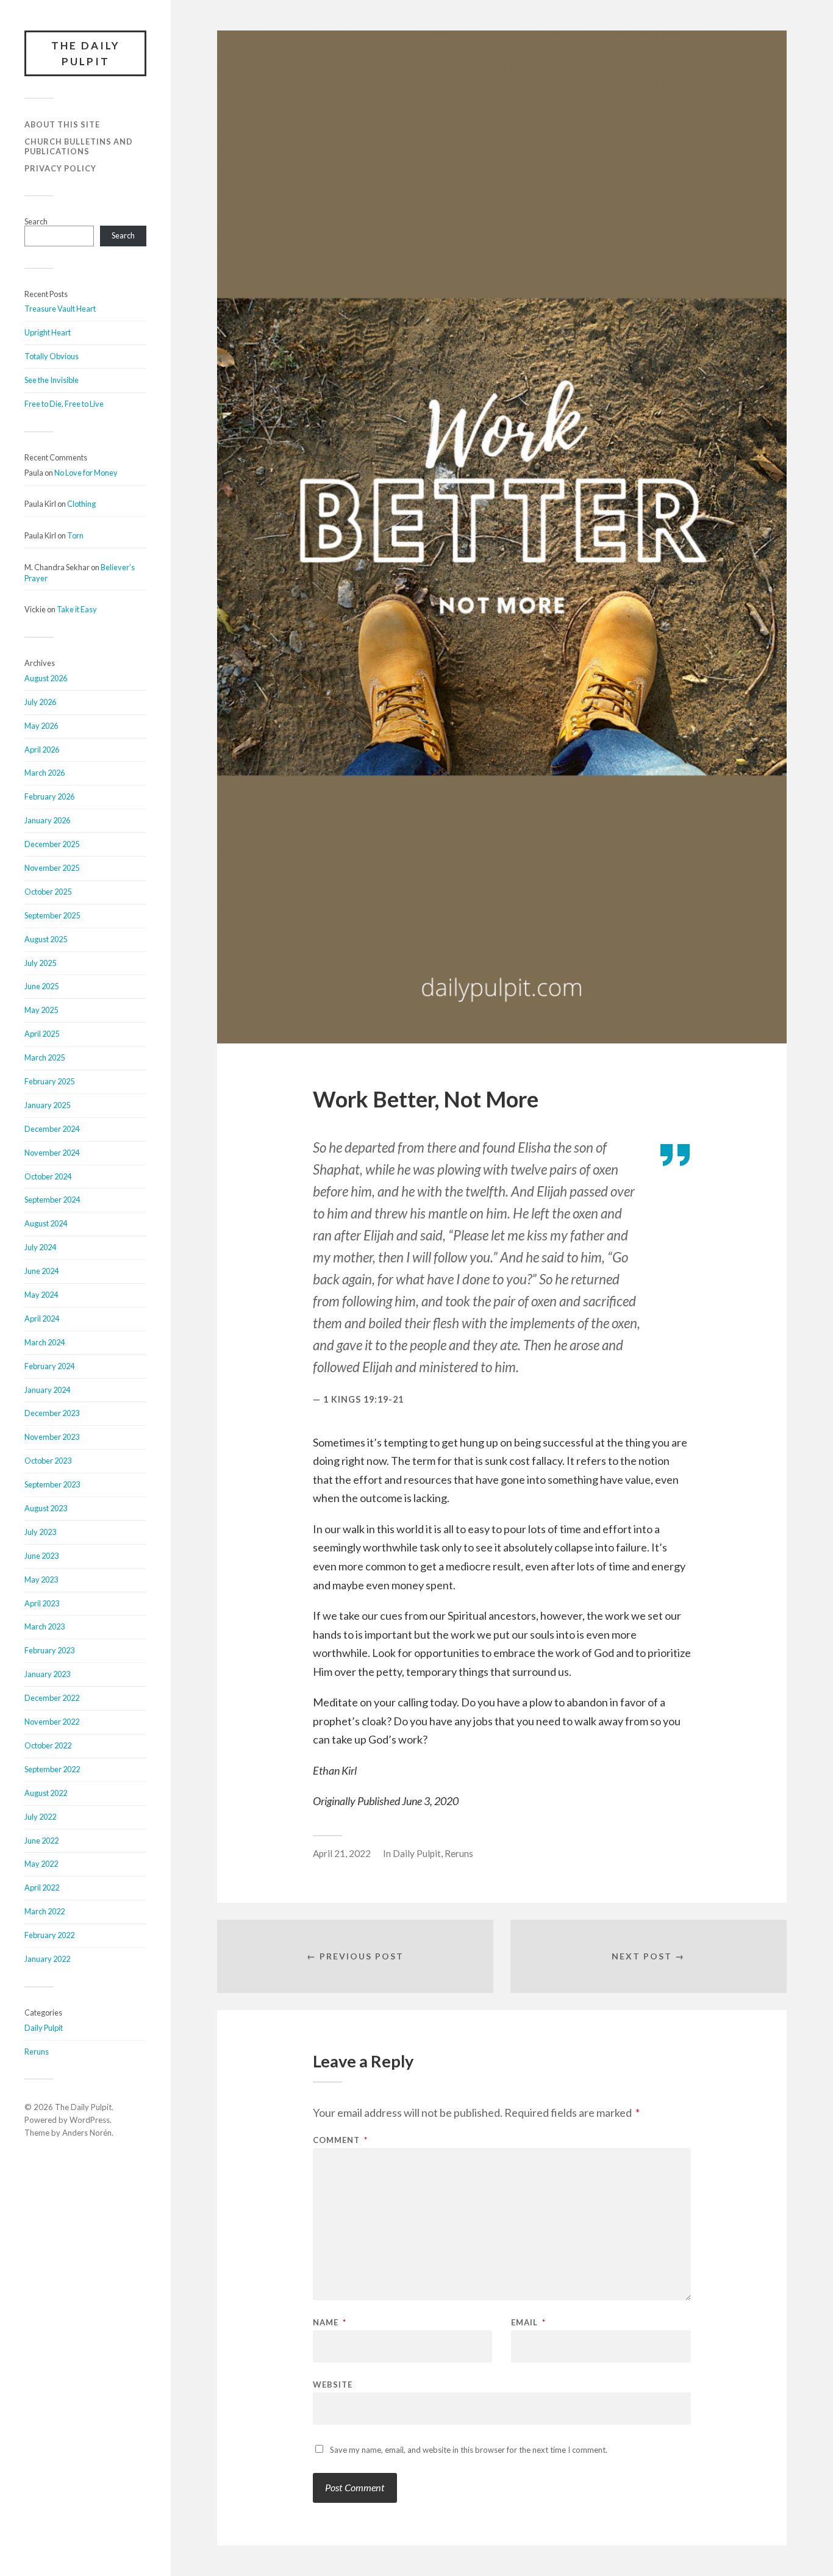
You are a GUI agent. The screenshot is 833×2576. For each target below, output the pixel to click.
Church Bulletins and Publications (79, 146)
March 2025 (45, 1057)
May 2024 (41, 1295)
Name (330, 2323)
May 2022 (41, 1864)
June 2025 (41, 986)
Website (333, 2384)
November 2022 (52, 1722)
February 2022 (49, 1935)
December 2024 (52, 1129)
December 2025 (52, 844)
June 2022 (41, 1841)
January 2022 (47, 1959)
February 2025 (49, 1081)
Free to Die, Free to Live (64, 404)
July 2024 (40, 1247)
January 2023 (47, 1674)
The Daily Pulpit (86, 53)
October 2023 (48, 1461)
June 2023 (41, 1556)
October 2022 (48, 1745)
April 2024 (42, 1318)
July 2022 (40, 1817)
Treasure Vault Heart (60, 309)
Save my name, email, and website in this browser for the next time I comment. (469, 2450)
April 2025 (42, 1034)
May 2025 (41, 1010)
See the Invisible (52, 380)
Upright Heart (48, 332)
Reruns (37, 2052)
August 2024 (46, 1223)
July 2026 (40, 702)
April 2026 (42, 750)
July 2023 (40, 1532)
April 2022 (42, 1887)
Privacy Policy (60, 168)
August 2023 (46, 1508)
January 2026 (47, 820)
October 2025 (48, 892)
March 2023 (45, 1626)
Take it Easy (77, 609)
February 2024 (49, 1366)
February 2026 (49, 796)
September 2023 (52, 1484)
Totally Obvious (52, 356)
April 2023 (42, 1603)
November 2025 (52, 868)
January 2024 (47, 1390)
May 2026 (41, 726)
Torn (75, 535)
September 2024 (52, 1200)
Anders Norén (87, 2133)
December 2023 (52, 1413)
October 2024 (48, 1176)
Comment (340, 2140)
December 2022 (52, 1698)
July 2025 (40, 963)
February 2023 (49, 1650)
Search (36, 221)
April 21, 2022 (342, 1853)
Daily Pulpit (44, 2028)
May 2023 (41, 1580)
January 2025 (47, 1105)
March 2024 (45, 1342)
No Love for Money (86, 473)
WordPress (90, 2120)
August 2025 (46, 939)
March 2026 (45, 773)
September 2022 (52, 1769)
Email (528, 2323)
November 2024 (52, 1153)
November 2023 (52, 1437)
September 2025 (52, 915)
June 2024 (41, 1271)
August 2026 (46, 678)
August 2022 (46, 1793)
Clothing (81, 504)
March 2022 (45, 1911)
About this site (62, 124)
